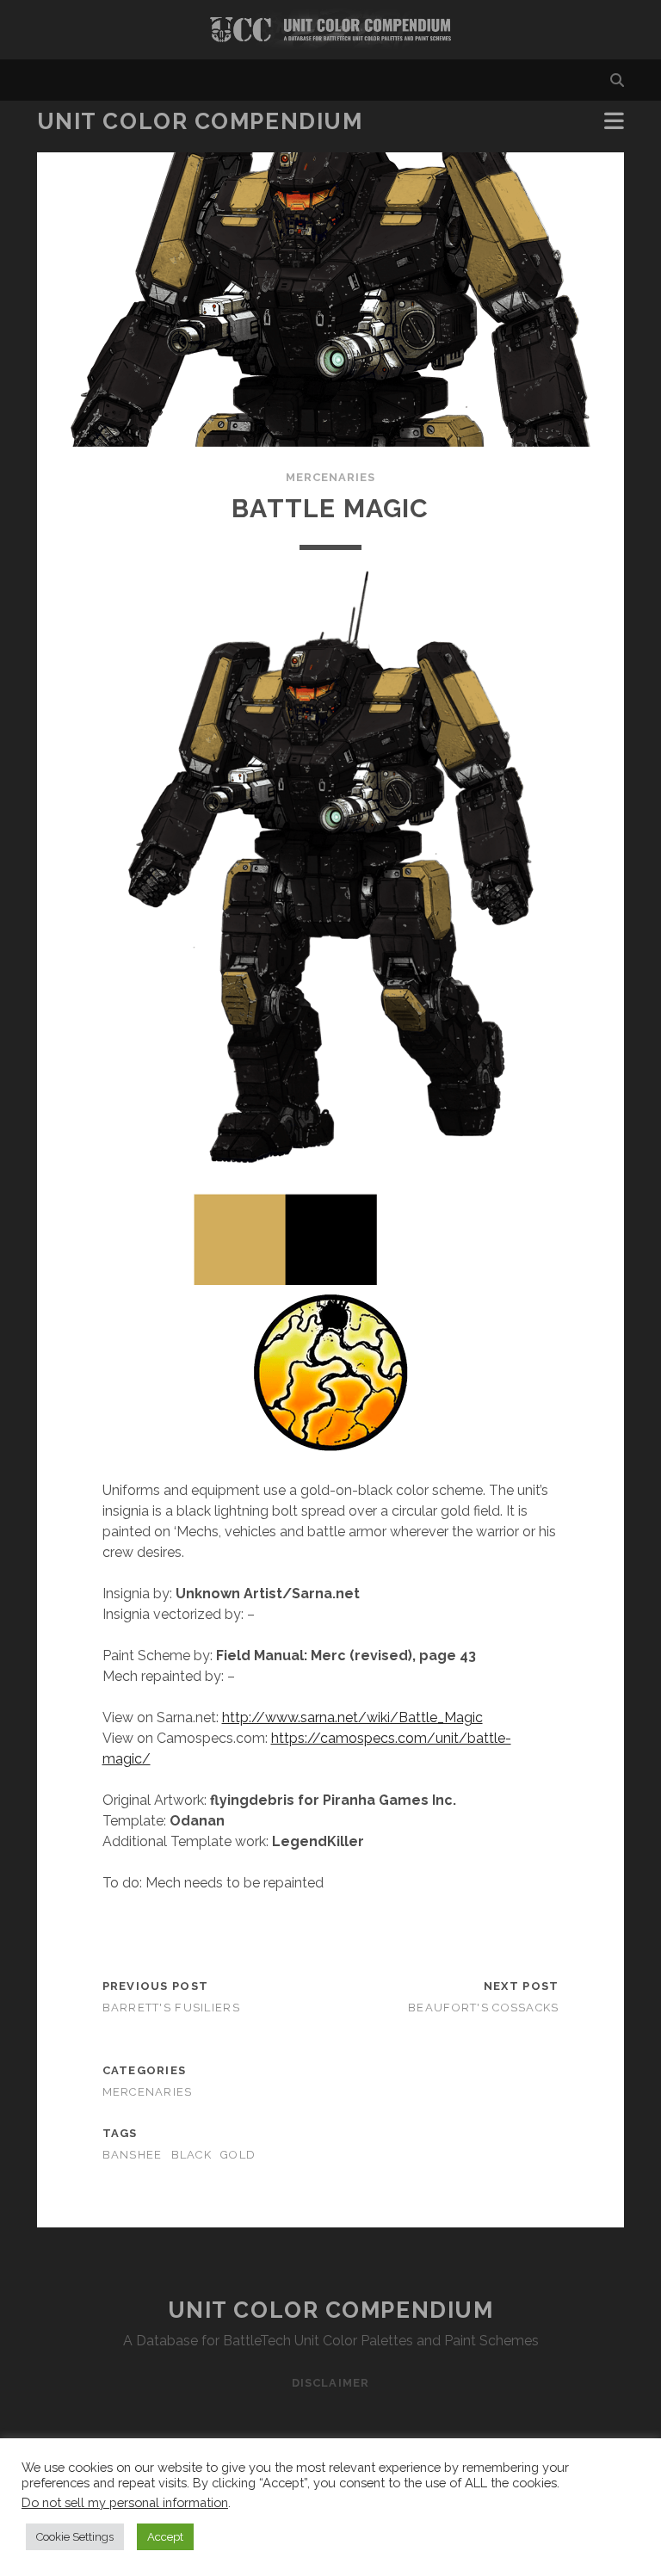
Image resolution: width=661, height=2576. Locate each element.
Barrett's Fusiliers (171, 2008)
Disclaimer (330, 2383)
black (192, 2155)
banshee (133, 2155)
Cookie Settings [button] (75, 2537)
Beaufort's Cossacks (483, 2008)
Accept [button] (165, 2537)
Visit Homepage (330, 30)
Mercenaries (330, 477)
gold (238, 2155)
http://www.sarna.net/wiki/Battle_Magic (352, 1717)
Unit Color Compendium (200, 121)
